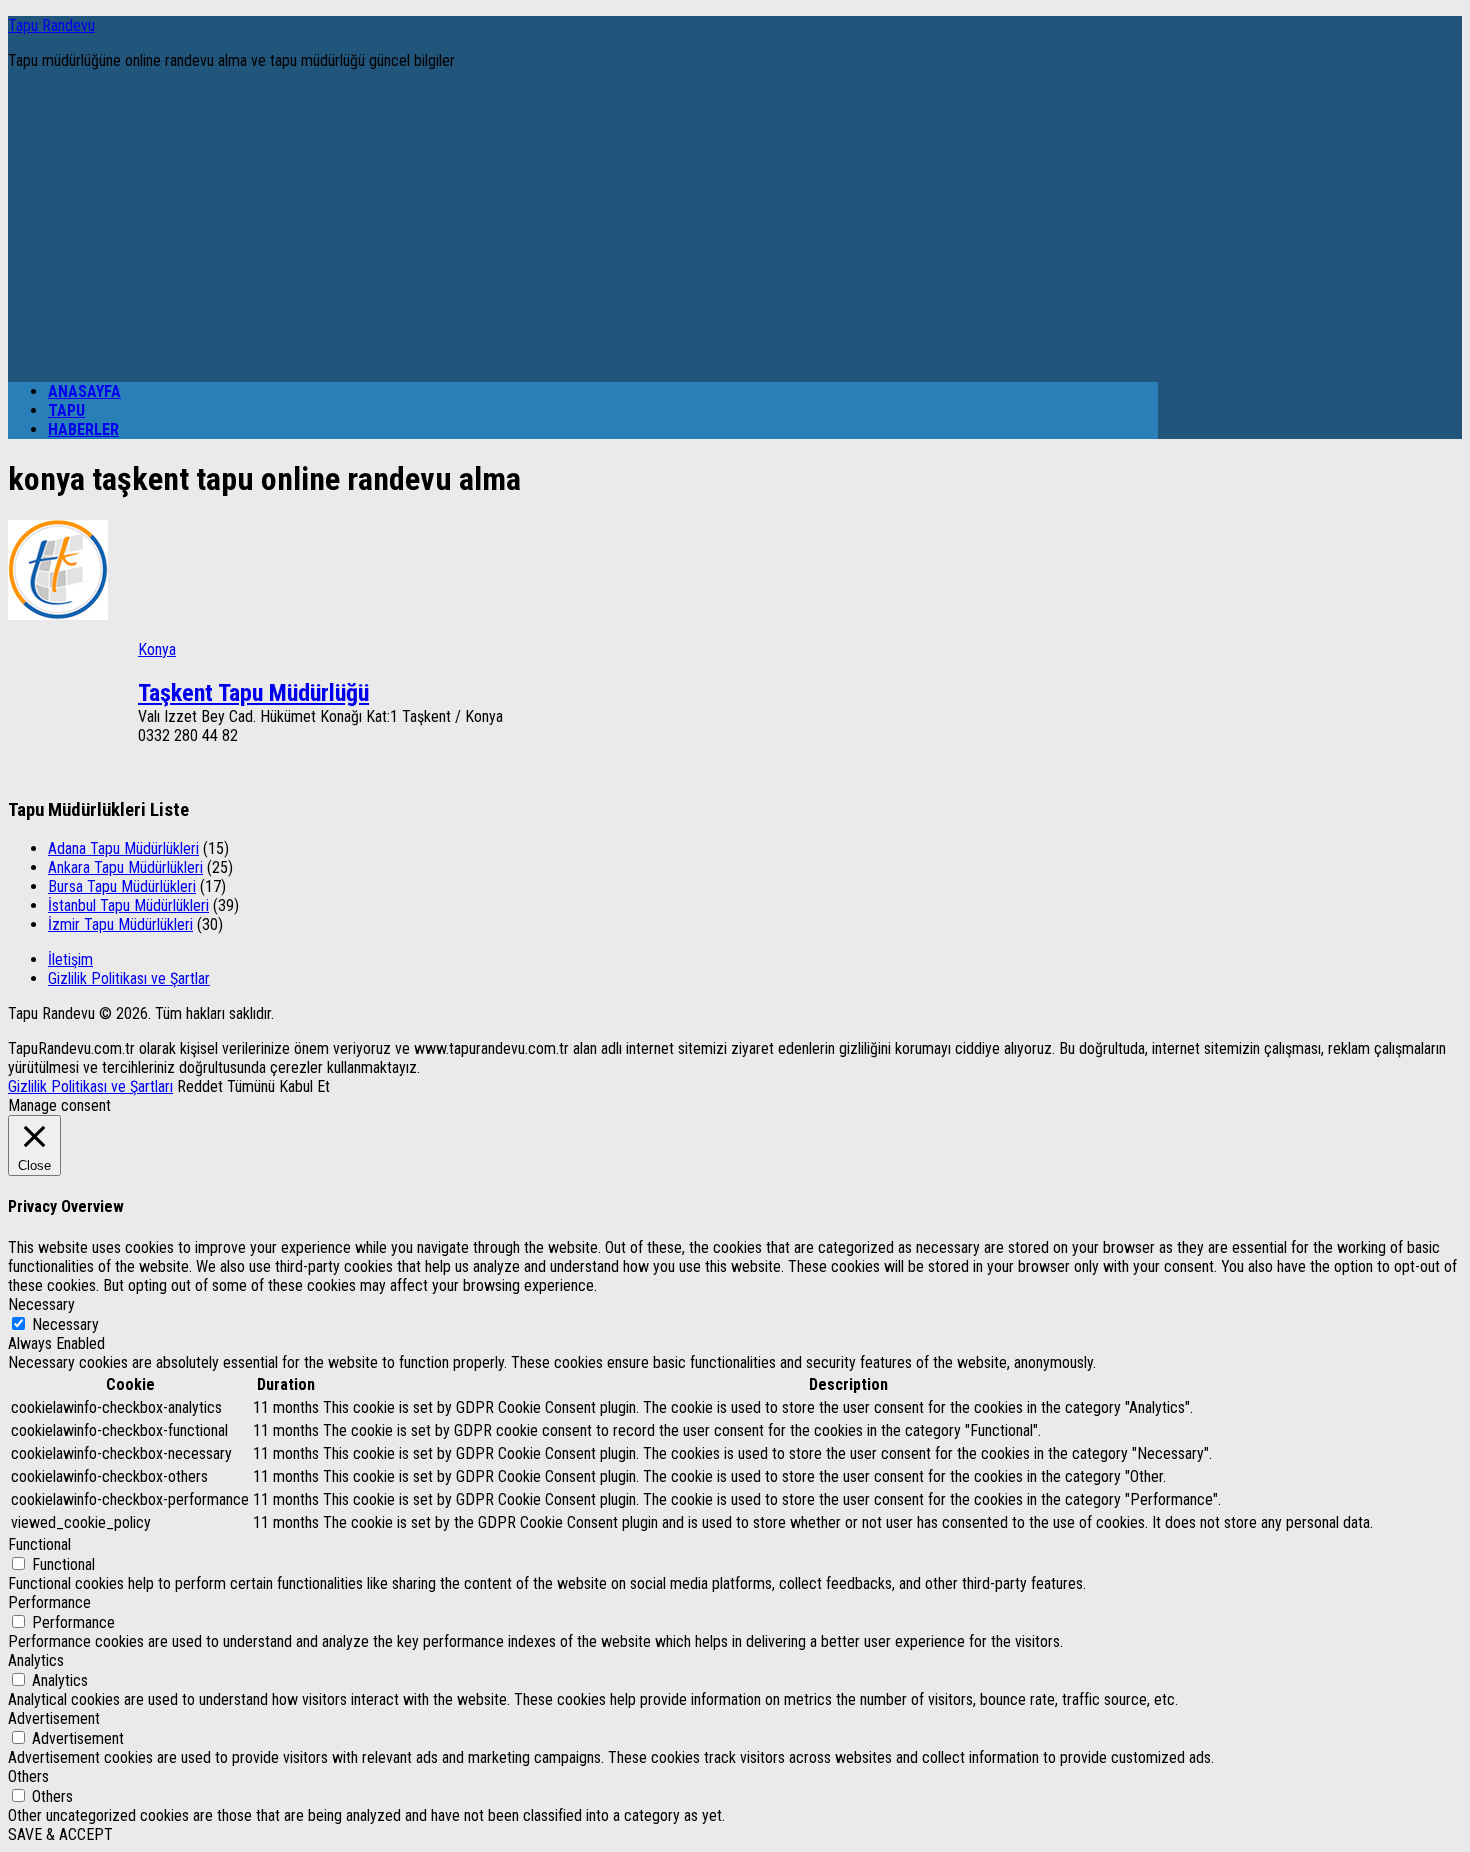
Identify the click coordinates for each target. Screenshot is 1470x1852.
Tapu (66, 410)
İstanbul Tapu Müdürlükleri (128, 905)
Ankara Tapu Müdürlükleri (125, 867)
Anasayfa (84, 391)
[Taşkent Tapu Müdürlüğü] (58, 614)
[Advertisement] (583, 226)
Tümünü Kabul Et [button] (278, 1086)
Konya (157, 649)
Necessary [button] (41, 1304)
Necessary (65, 1324)
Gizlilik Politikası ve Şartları (90, 1086)
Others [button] (28, 1776)
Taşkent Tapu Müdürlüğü (253, 693)
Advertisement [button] (54, 1718)
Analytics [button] (36, 1660)
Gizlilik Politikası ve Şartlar (129, 978)
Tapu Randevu (51, 25)
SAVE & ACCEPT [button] (60, 1834)
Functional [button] (39, 1544)
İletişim (70, 959)
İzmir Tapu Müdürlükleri (120, 924)
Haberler (83, 429)
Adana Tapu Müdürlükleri (123, 848)
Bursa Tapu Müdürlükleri (122, 886)
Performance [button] (49, 1602)
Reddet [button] (200, 1086)
